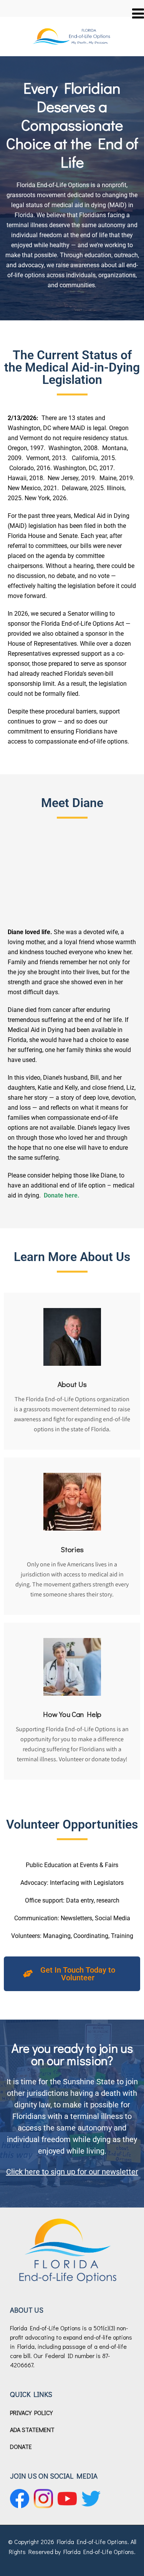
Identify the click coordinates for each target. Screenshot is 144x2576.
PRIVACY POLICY (31, 2413)
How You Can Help (72, 1714)
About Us (72, 1384)
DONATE (21, 2446)
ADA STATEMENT (32, 2429)
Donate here (61, 1195)
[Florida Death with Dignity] (72, 29)
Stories (72, 1549)
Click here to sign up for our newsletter (72, 2172)
